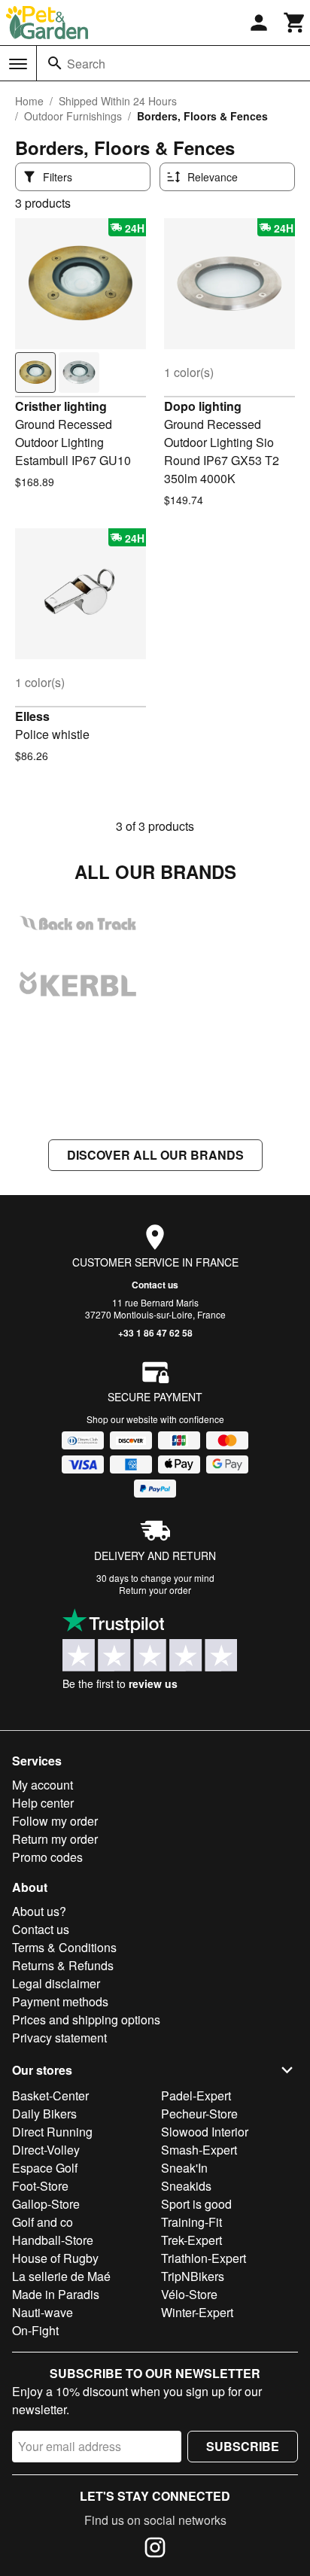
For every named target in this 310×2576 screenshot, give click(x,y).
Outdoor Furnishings (73, 116)
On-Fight (35, 2330)
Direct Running (52, 2132)
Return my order (55, 1839)
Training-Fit (191, 2222)
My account (43, 1785)
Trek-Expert (191, 2240)
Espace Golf (45, 2168)
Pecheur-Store (199, 2114)
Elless (32, 716)
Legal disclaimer (56, 1983)
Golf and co (43, 2222)
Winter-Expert (197, 2312)
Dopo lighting (203, 406)
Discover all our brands (155, 1155)
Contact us (155, 1285)
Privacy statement (59, 2038)
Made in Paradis (56, 2294)
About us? (39, 1911)
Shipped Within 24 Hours (118, 101)
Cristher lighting (61, 406)
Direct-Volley (46, 2150)
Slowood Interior (205, 2132)
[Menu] (18, 64)
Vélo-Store (189, 2294)
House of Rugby (55, 2258)
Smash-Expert (199, 2150)
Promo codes (47, 1857)
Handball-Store (53, 2240)
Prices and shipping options (86, 2019)
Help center (43, 1803)
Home (29, 101)
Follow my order (55, 1821)
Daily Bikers (44, 2114)
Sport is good (196, 2204)
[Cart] (295, 23)
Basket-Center (50, 2095)
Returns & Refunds (63, 1965)
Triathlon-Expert (204, 2258)
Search (86, 64)
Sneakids (186, 2186)
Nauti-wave (43, 2312)
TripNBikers (193, 2276)
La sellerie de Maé (61, 2276)
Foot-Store (40, 2186)
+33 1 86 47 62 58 (155, 1333)
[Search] (55, 63)
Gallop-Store (46, 2204)
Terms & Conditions (64, 1947)
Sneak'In (184, 2168)
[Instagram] (155, 2550)
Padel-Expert (196, 2095)
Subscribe (243, 2446)
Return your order (155, 1590)
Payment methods (60, 2001)
